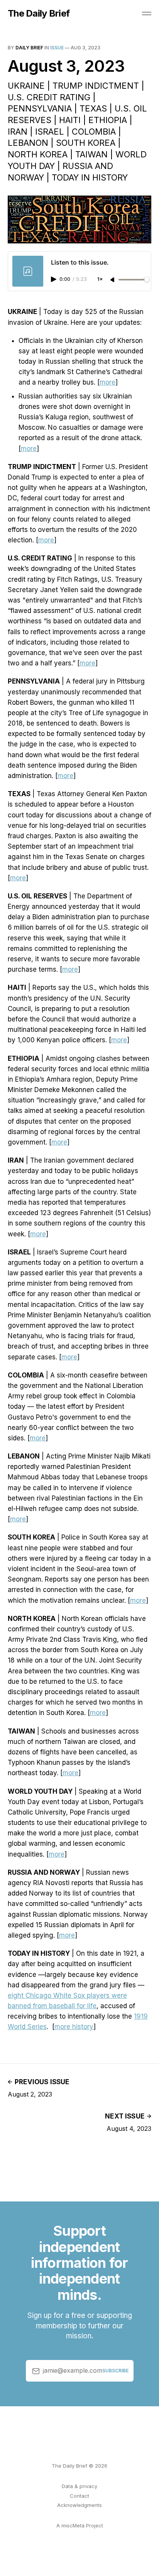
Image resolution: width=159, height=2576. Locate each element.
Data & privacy (79, 2486)
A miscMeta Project (80, 2525)
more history (74, 2027)
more (107, 382)
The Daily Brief (39, 14)
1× (100, 279)
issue (57, 48)
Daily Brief (29, 48)
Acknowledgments (79, 2505)
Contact (79, 2496)
